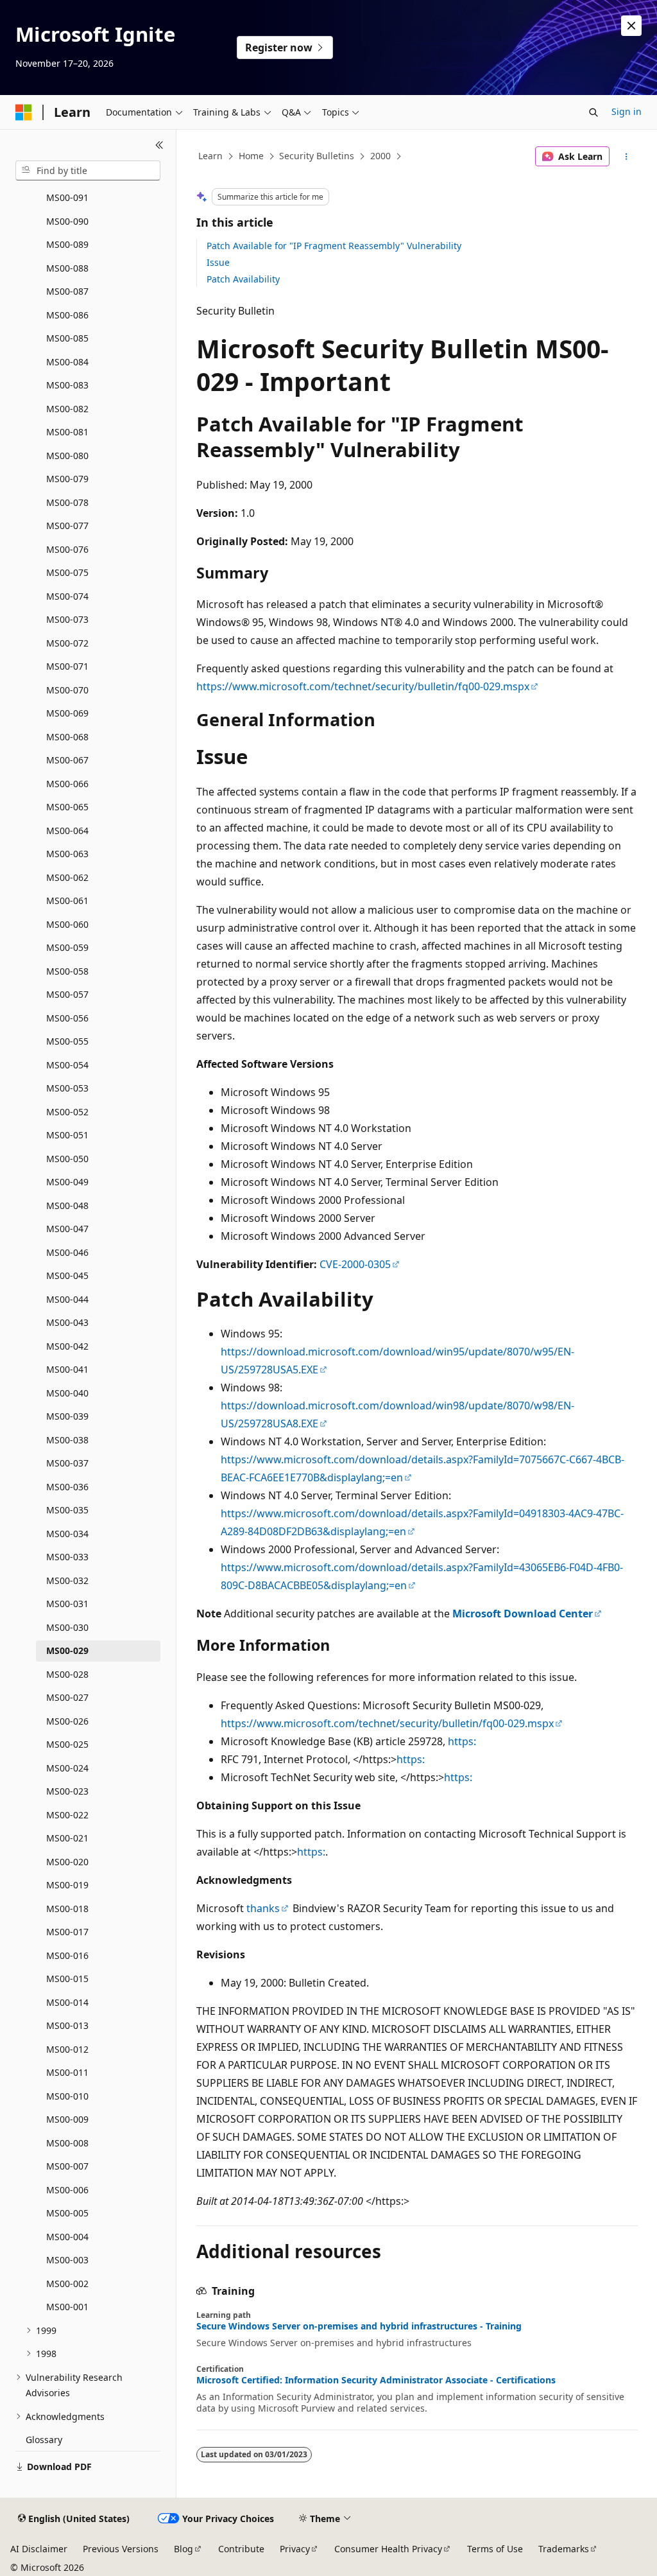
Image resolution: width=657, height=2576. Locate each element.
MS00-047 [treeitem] (67, 1229)
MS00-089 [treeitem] (67, 244)
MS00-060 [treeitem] (67, 924)
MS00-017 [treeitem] (67, 1932)
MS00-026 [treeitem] (67, 1721)
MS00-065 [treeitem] (67, 807)
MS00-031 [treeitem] (67, 1604)
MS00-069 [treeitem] (67, 713)
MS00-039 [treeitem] (67, 1416)
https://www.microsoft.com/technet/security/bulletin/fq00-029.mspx (363, 686)
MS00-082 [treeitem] (67, 409)
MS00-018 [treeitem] (67, 1909)
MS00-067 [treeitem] (67, 760)
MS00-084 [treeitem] (67, 362)
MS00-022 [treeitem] (67, 1815)
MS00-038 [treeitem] (67, 1440)
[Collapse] (159, 145)
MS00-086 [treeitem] (67, 315)
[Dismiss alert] (631, 26)
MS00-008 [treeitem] (67, 2143)
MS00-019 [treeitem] (67, 1885)
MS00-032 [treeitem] (67, 1580)
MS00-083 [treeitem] (67, 385)
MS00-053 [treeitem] (67, 1088)
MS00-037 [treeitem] (67, 1463)
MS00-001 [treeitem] (67, 2307)
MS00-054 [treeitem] (67, 1065)
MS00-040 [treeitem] (67, 1393)
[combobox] (88, 171)
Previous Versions (121, 2549)
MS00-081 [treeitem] (67, 432)
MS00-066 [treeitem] (67, 784)
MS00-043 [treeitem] (67, 1322)
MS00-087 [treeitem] (67, 291)
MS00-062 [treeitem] (67, 877)
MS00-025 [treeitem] (67, 1744)
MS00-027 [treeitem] (67, 1697)
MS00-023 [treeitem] (67, 1791)
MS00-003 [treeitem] (67, 2260)
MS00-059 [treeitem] (67, 947)
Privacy (295, 2549)
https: (462, 1741)
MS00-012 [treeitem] (67, 2049)
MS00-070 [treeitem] (67, 690)
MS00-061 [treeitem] (67, 901)
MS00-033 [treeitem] (67, 1557)
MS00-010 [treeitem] (67, 2096)
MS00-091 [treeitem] (67, 197)
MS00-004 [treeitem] (67, 2237)
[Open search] (593, 112)
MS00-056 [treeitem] (67, 1018)
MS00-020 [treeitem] (67, 1862)
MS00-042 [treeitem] (67, 1346)
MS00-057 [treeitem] (67, 994)
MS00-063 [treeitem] (67, 854)
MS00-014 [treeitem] (67, 2002)
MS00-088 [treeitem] (67, 268)
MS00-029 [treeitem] (67, 1650)
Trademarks (564, 2549)
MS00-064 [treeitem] (67, 831)
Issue (218, 262)
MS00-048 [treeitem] (67, 1205)
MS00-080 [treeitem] (67, 456)
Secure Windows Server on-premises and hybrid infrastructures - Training (359, 2326)
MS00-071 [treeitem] (67, 666)
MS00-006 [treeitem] (67, 2190)
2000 (380, 156)
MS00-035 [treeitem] (67, 1510)
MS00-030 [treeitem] (67, 1627)
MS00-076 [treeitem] (67, 549)
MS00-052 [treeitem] (67, 1112)
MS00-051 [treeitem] (67, 1135)
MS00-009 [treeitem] (67, 2119)
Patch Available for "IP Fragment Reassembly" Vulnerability (334, 246)
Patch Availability (243, 279)
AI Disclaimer (39, 2549)
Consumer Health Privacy (388, 2549)
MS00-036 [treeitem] (67, 1487)
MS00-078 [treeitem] (67, 502)
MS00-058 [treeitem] (67, 971)
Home (251, 156)
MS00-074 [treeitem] (67, 596)
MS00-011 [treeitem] (67, 2072)
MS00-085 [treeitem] (67, 338)
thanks (263, 1908)
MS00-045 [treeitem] (67, 1275)
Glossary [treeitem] (44, 2440)
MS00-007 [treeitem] (67, 2166)
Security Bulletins (317, 156)
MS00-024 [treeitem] (67, 1768)
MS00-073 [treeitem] (67, 619)
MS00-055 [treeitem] (67, 1041)
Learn (210, 156)
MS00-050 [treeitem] (67, 1159)
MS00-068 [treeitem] (67, 737)
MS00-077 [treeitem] (67, 526)
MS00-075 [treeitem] (67, 572)
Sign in (627, 111)
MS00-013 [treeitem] (67, 2025)
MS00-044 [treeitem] (67, 1299)
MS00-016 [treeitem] (67, 1955)
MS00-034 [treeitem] (67, 1534)
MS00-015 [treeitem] (67, 1979)
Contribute (241, 2549)
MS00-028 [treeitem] (67, 1674)
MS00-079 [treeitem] (67, 479)
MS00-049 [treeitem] (67, 1182)
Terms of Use (495, 2549)
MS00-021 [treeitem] (67, 1838)
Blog (183, 2549)
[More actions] (626, 157)
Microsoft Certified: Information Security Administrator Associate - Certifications (376, 2380)
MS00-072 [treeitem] (67, 643)
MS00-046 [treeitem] (67, 1252)
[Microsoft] (24, 112)
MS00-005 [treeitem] (67, 2213)
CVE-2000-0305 (355, 1264)
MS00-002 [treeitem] (67, 2284)
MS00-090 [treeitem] (67, 221)
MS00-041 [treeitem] (67, 1369)
